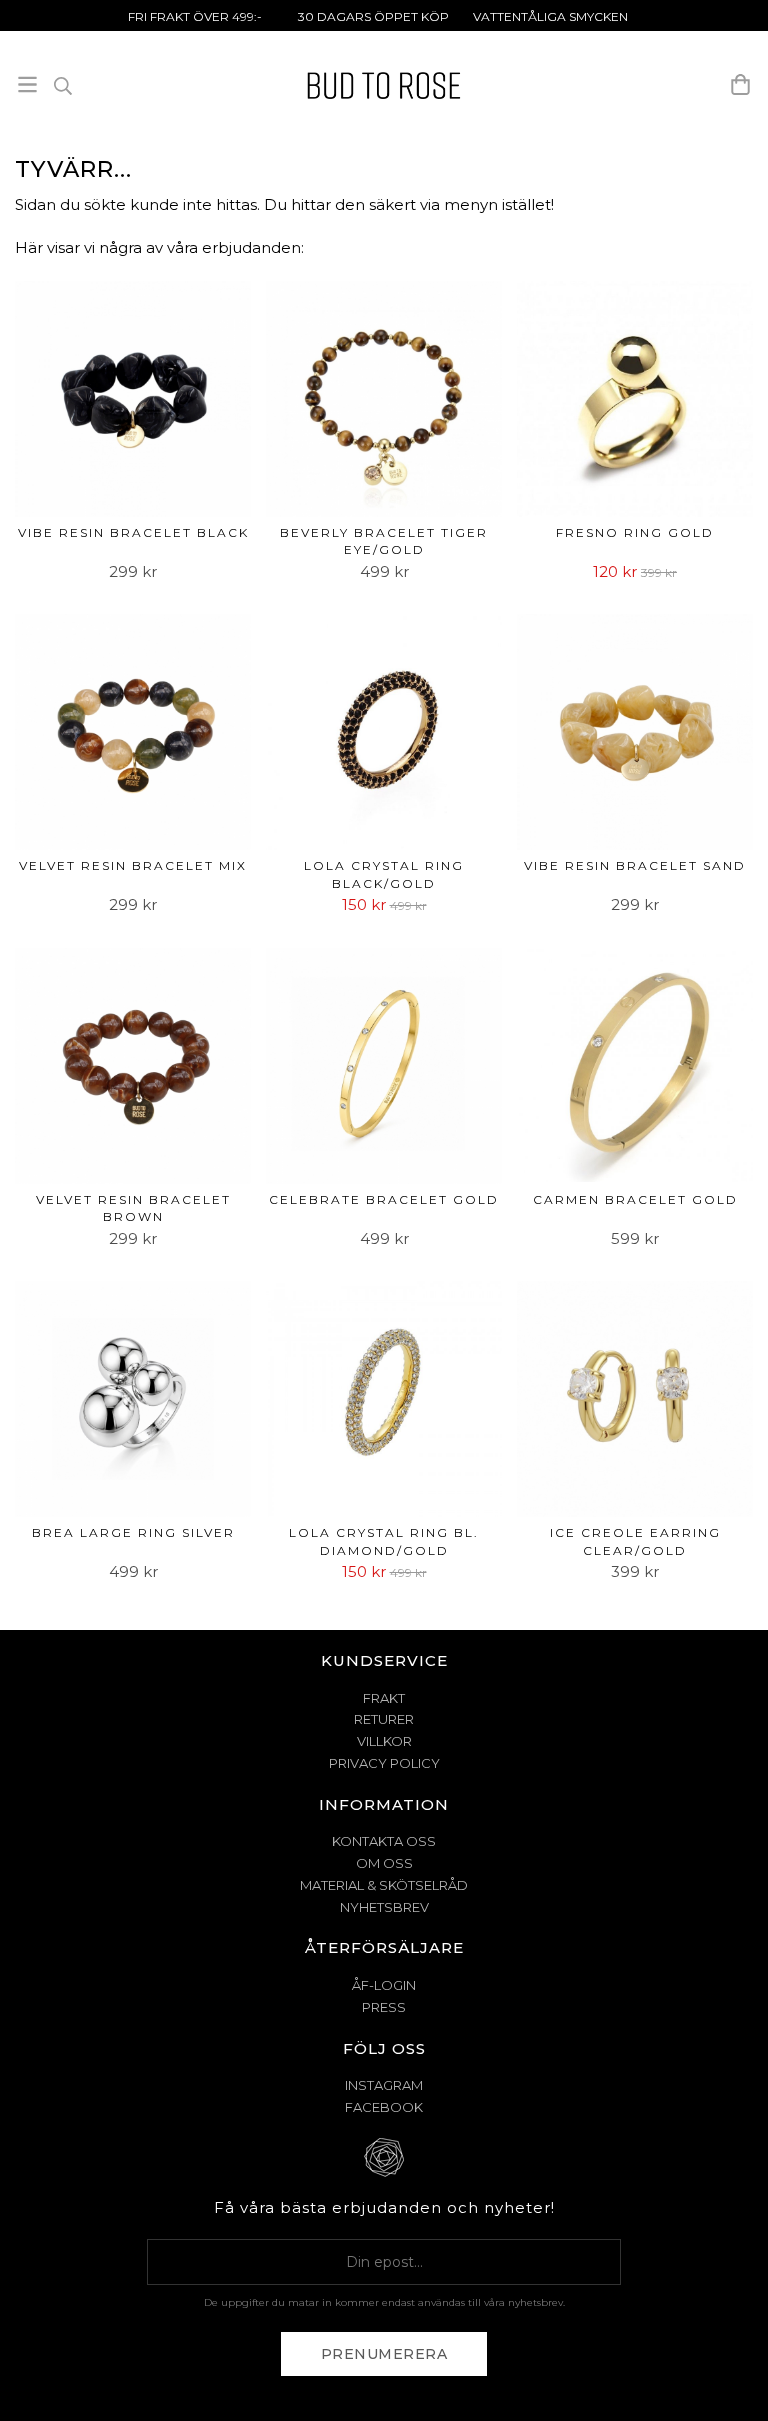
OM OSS (384, 1863)
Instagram (384, 2085)
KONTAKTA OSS (384, 1841)
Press (384, 2007)
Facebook (384, 2107)
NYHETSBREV (384, 1907)
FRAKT (384, 1698)
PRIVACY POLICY (384, 1763)
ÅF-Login (384, 1985)
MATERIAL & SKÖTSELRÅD (384, 1885)
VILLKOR (384, 1741)
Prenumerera (384, 2354)
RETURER (384, 1719)
